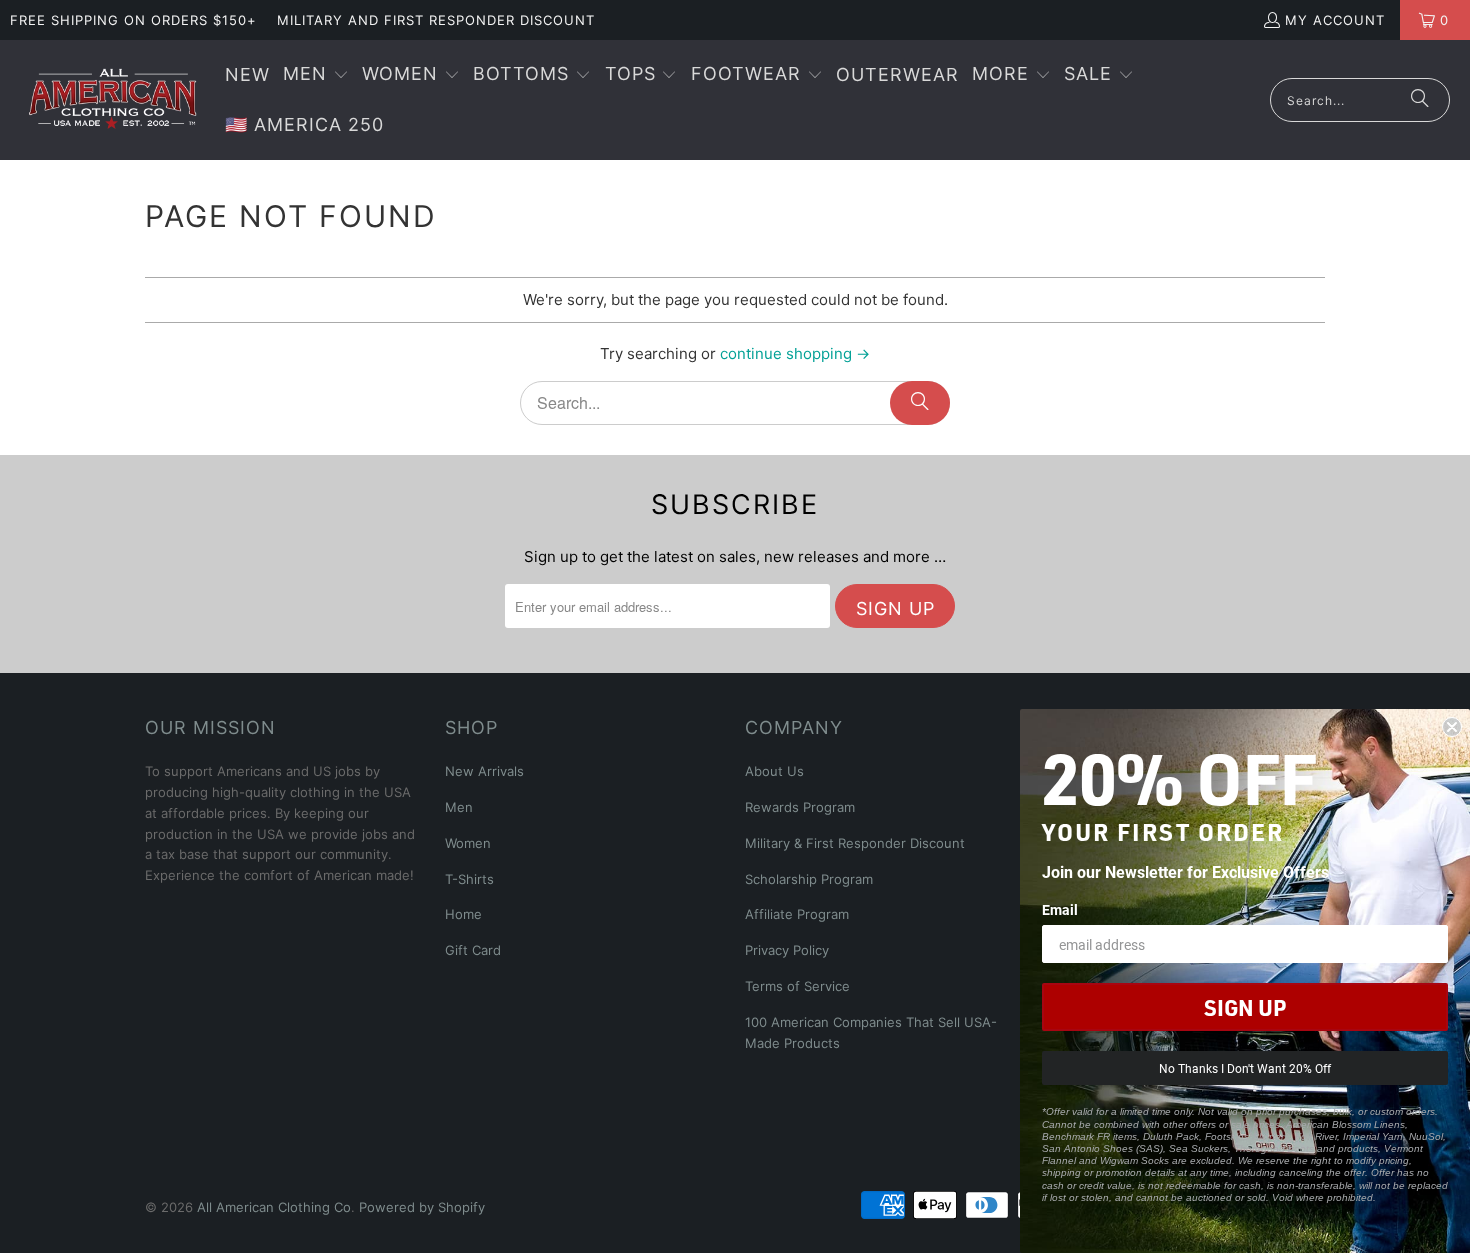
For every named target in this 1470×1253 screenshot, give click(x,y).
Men (459, 807)
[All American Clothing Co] (112, 100)
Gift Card (473, 950)
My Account (1335, 20)
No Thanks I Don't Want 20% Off (1245, 1068)
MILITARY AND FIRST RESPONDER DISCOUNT (436, 20)
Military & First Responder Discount (855, 843)
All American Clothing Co (274, 1207)
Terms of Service (797, 986)
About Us (774, 771)
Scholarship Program (809, 879)
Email (1060, 909)
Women (468, 843)
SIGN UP (1245, 1007)
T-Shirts (469, 879)
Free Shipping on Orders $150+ (133, 20)
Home (463, 914)
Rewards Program (800, 807)
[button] (316, 75)
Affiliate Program (797, 914)
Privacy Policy (787, 950)
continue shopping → (795, 353)
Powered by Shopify (422, 1207)
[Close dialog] (1452, 727)
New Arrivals (484, 771)
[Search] (1420, 100)
